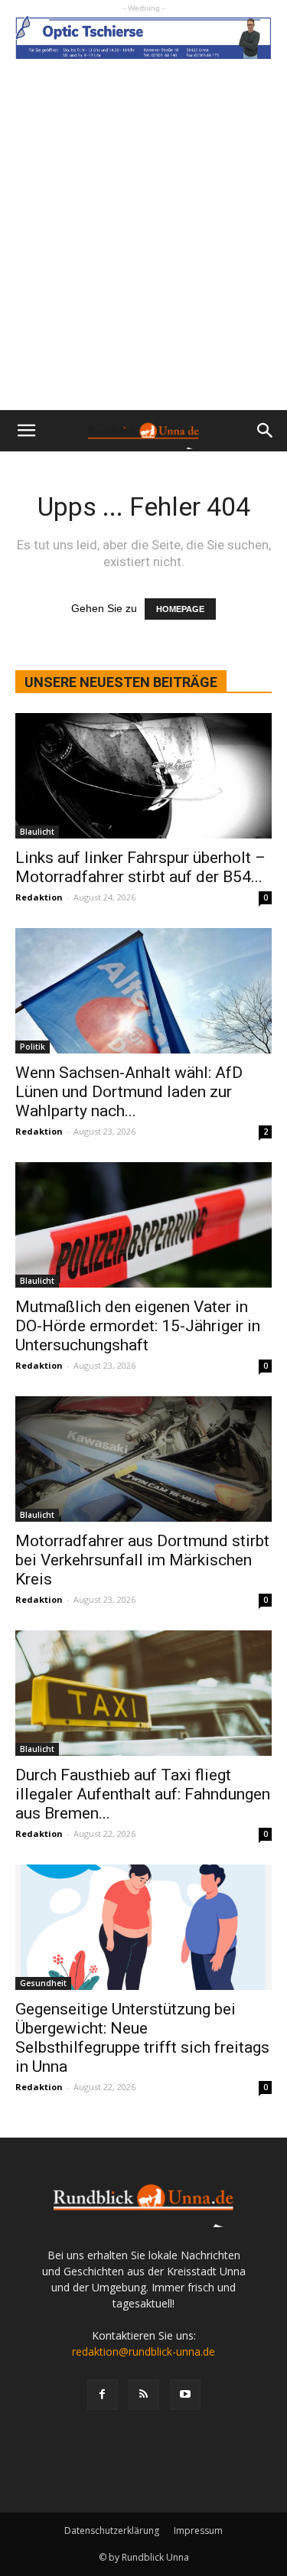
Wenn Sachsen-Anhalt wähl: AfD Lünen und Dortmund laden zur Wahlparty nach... (129, 1092)
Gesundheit (43, 1983)
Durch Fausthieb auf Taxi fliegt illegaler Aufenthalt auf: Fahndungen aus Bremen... (143, 1794)
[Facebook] (103, 2395)
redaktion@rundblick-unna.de (143, 2351)
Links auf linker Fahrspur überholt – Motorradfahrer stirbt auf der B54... (140, 867)
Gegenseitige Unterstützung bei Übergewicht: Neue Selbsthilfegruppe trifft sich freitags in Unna (142, 2038)
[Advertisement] (143, 259)
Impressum (198, 2530)
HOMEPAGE (180, 609)
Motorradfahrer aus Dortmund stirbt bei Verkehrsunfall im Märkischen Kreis (142, 1560)
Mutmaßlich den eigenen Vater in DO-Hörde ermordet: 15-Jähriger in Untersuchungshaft (138, 1326)
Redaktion (39, 897)
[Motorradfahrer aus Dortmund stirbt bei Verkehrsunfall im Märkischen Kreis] (143, 1459)
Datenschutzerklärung (112, 2530)
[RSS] (144, 2395)
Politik (33, 1047)
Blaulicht (37, 832)
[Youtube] (185, 2395)
